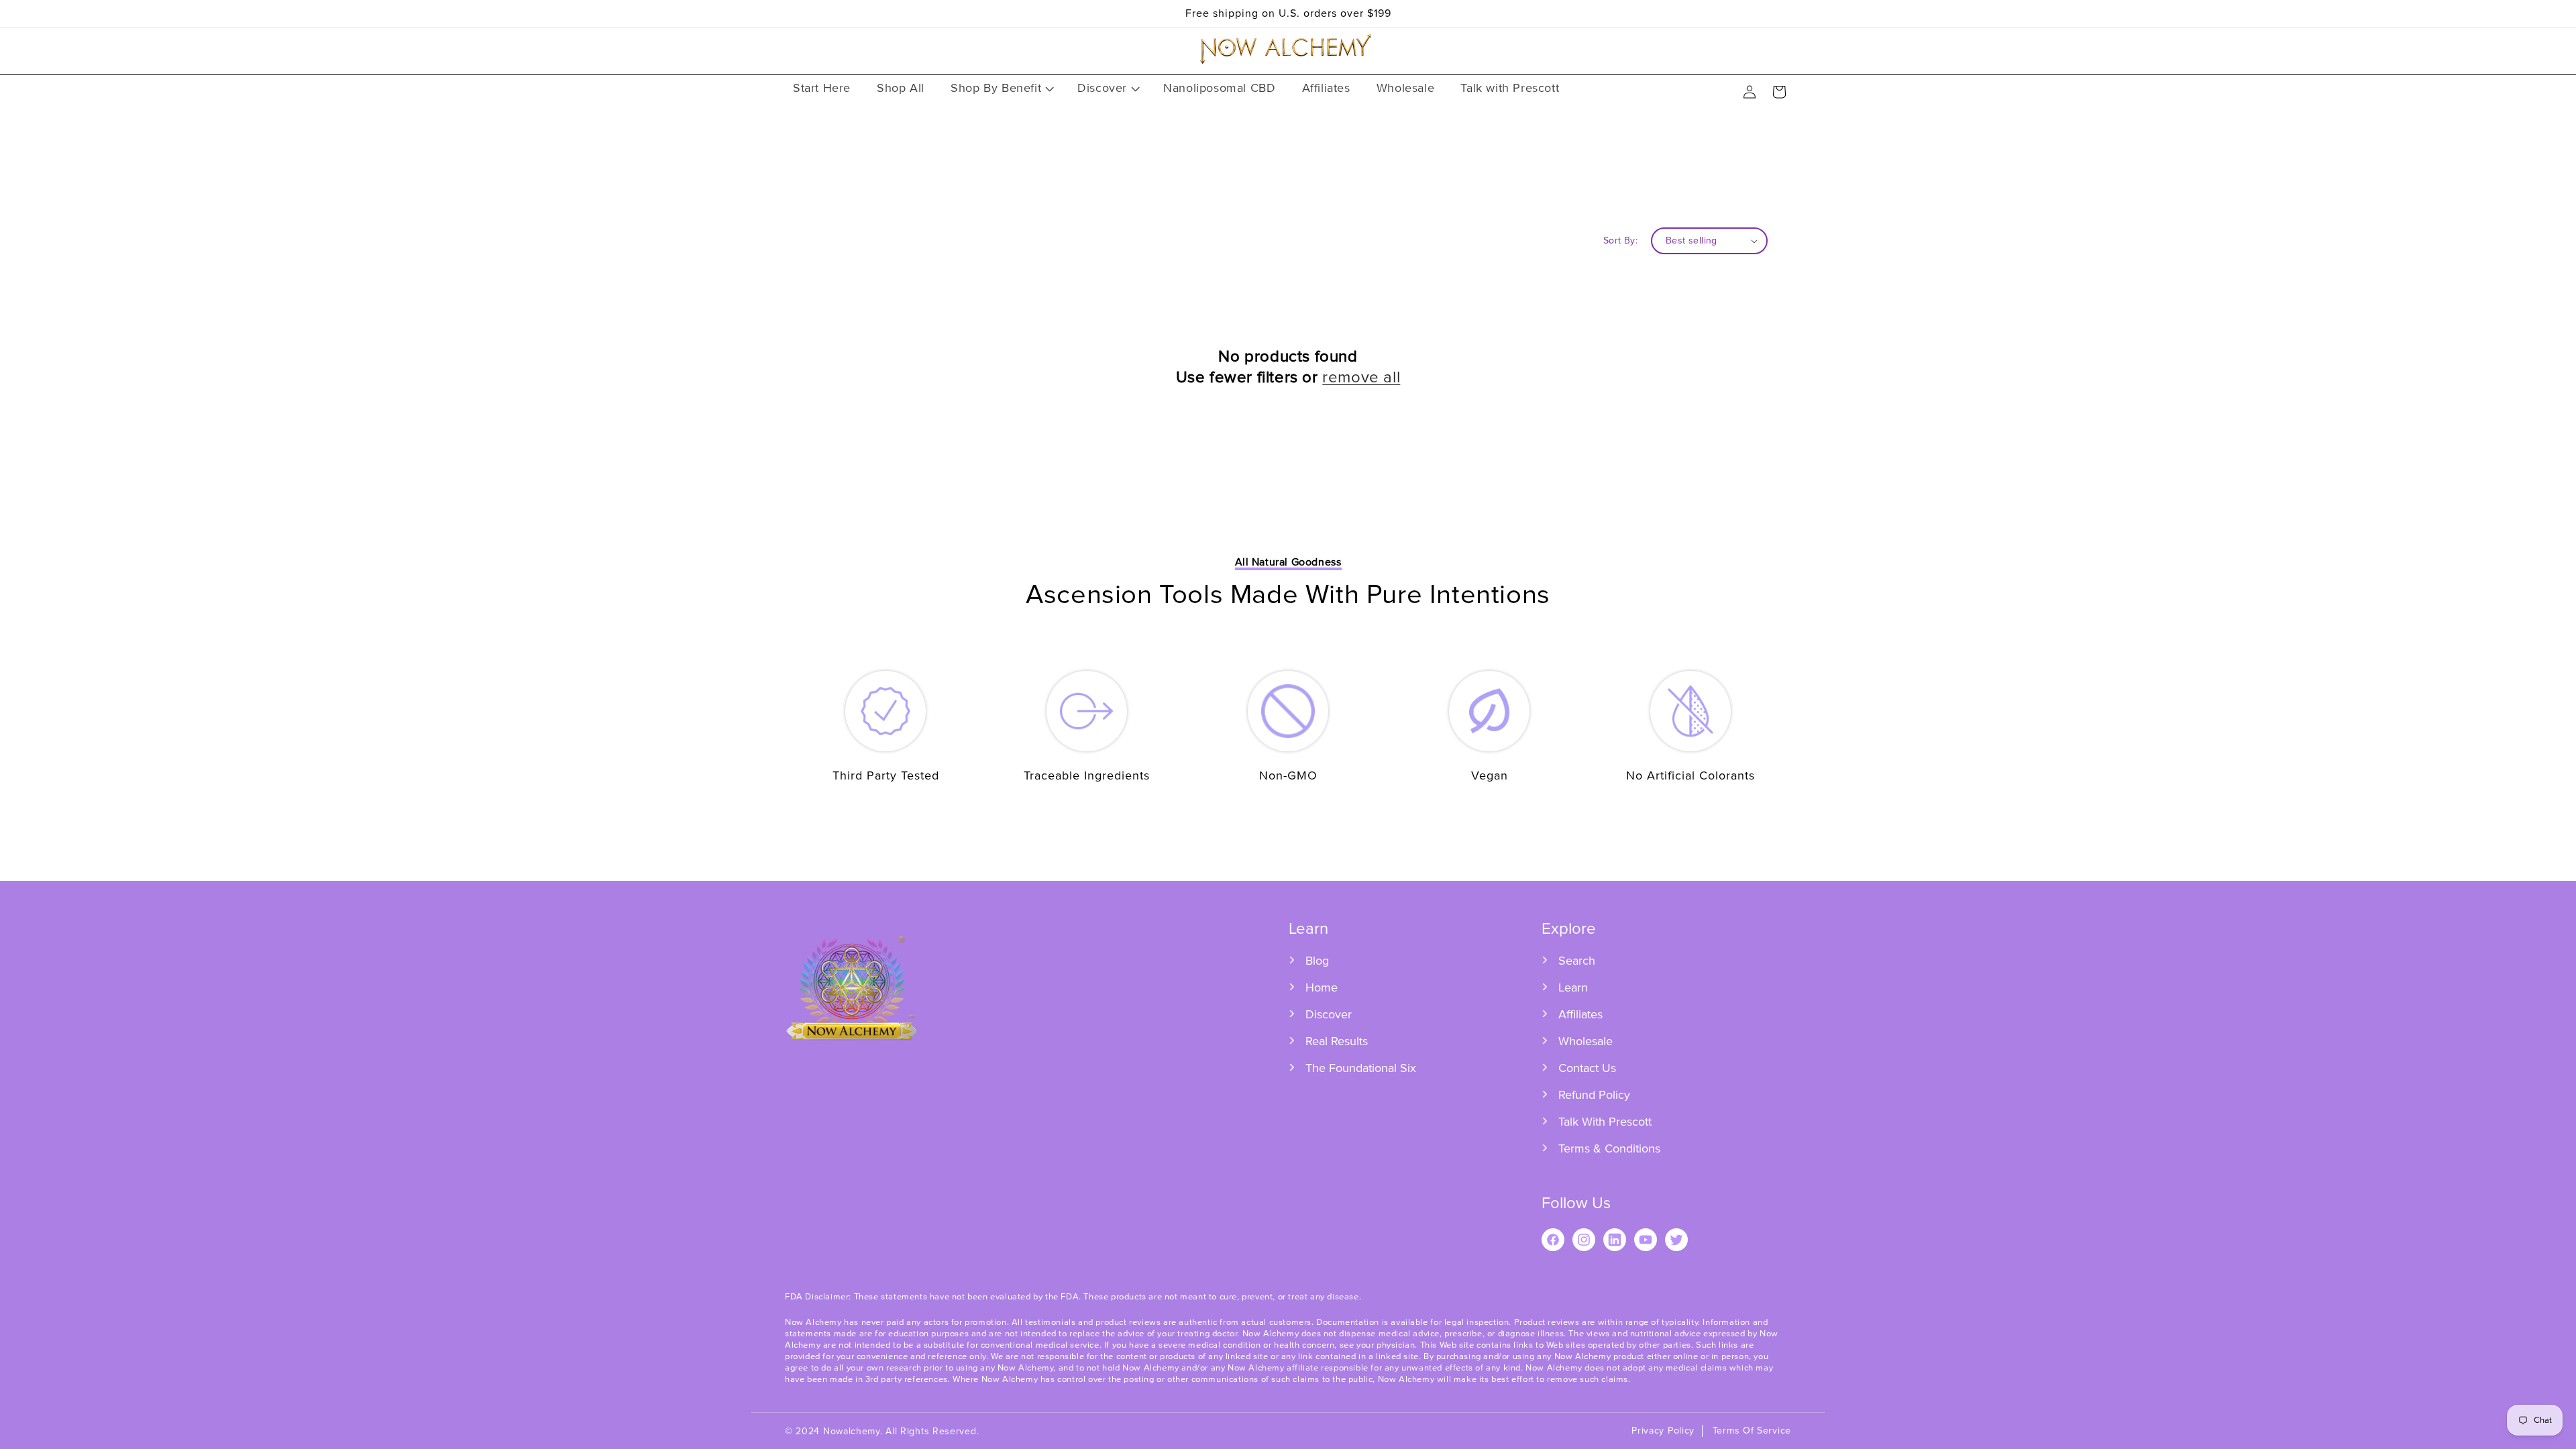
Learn (1573, 987)
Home (1322, 987)
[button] (1001, 88)
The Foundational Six (1361, 1068)
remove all (1361, 377)
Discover (1329, 1014)
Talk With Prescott (1605, 1122)
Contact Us (1587, 1068)
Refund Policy (1594, 1095)
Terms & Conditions (1609, 1148)
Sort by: (1620, 240)
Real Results (1337, 1041)
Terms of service (1752, 1431)
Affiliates (1580, 1014)
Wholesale (1586, 1041)
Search (1577, 961)
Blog (1317, 961)
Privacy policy (1663, 1431)
